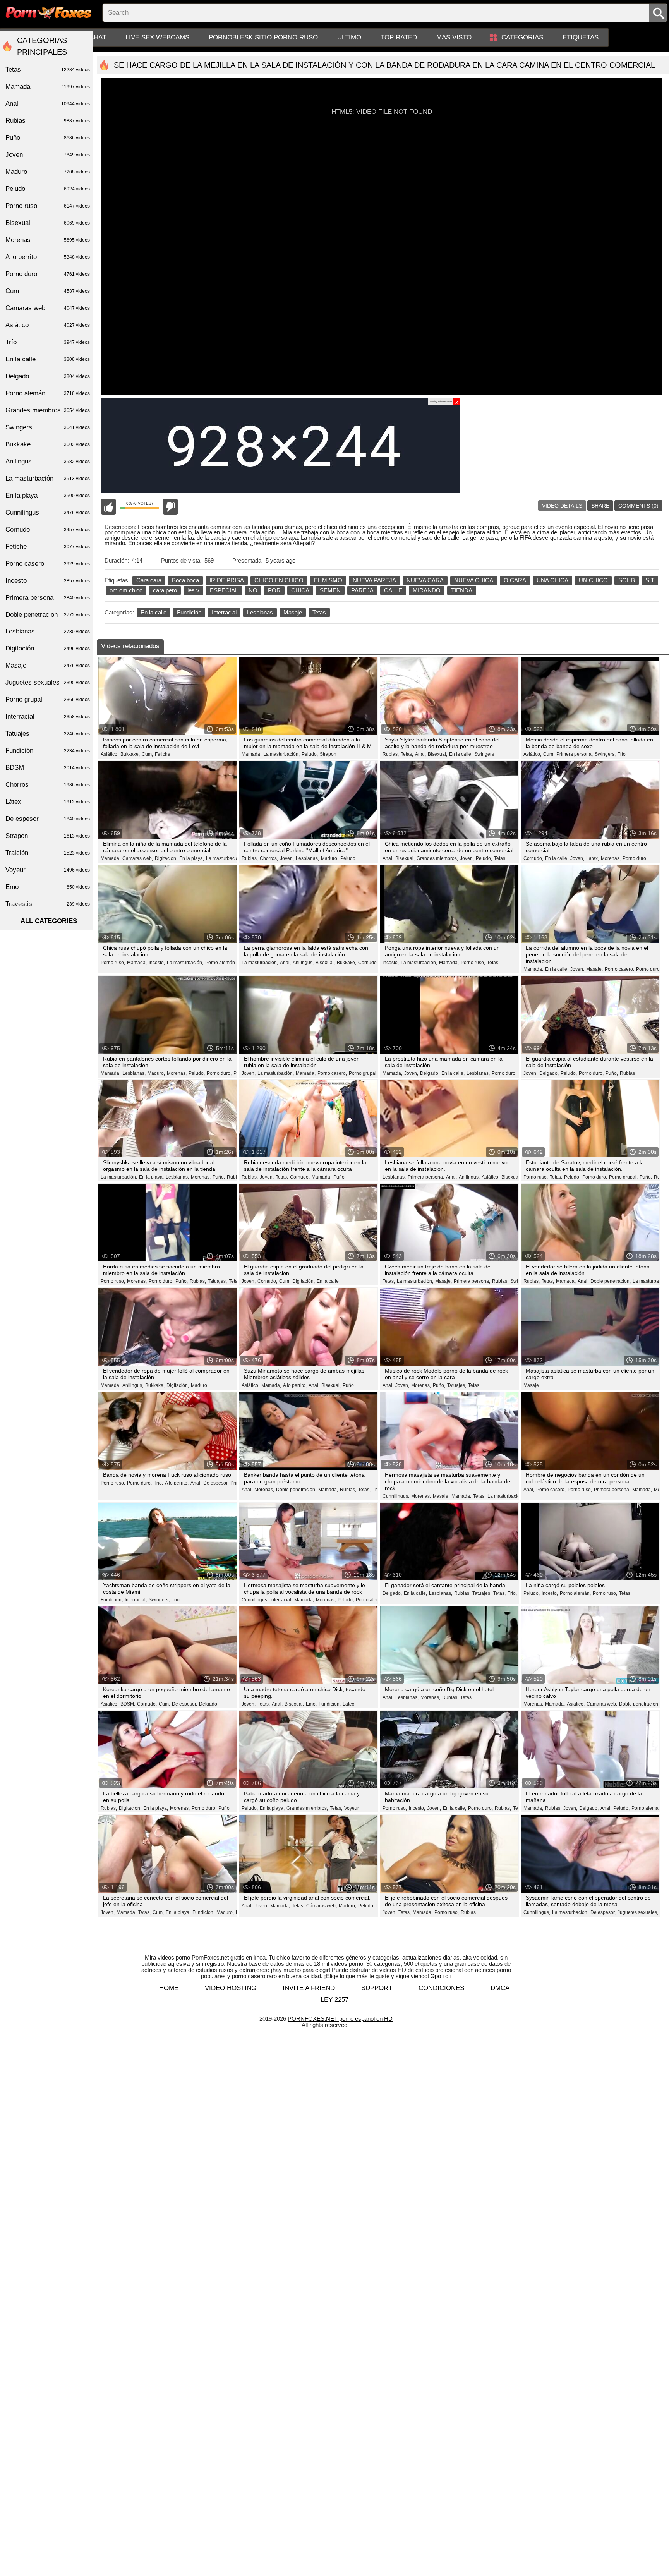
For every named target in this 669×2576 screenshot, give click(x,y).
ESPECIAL (224, 590)
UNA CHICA (552, 580)
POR (274, 590)
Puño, (612, 1073)
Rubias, (391, 754)
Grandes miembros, (437, 858)
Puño (339, 1177)
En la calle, (461, 754)
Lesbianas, (307, 858)
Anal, (420, 754)
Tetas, (407, 754)
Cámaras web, (138, 858)
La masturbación (224, 858)
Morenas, (611, 858)
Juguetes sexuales (48, 682)
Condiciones (441, 1988)
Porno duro (634, 858)
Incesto (48, 581)
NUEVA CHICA (474, 580)
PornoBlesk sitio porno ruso (263, 37)
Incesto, (157, 963)
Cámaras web (48, 308)
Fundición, (112, 1600)
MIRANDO (427, 590)
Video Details (562, 506)
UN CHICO (593, 580)
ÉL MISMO (328, 580)
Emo (48, 887)
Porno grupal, (363, 1073)
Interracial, (136, 1600)
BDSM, (128, 1704)
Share (600, 506)
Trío (622, 754)
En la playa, (192, 858)
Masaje (293, 612)
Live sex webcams (157, 37)
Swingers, (605, 754)
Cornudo (48, 529)
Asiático (48, 325)
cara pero (165, 590)
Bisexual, (437, 754)
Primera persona (48, 598)
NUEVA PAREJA (374, 580)
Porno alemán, (371, 1600)
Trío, (158, 1483)
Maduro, (330, 858)
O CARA (515, 580)
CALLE (393, 590)
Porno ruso (48, 206)
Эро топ (441, 1976)
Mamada (48, 87)
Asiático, (110, 754)
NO (253, 590)
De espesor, (216, 1483)
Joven (48, 155)
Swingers (484, 754)
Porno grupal (48, 699)
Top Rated (399, 37)
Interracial (224, 612)
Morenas (48, 240)
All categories (49, 921)
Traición (48, 853)
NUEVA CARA (425, 580)
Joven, (287, 858)
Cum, (147, 754)
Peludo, (310, 754)
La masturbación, (281, 754)
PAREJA (362, 590)
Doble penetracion (48, 615)
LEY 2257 (334, 2000)
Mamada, (251, 754)
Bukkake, (130, 754)
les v (193, 590)
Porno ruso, (113, 963)
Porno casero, (619, 969)
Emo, (311, 1704)
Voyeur (352, 1808)
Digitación (48, 648)
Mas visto (454, 37)
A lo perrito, (295, 1385)
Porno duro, (219, 1073)
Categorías (522, 37)
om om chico (126, 590)
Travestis (48, 904)
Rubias (627, 1073)
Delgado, (430, 1073)
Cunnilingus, (396, 1496)
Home (169, 1988)
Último (349, 37)
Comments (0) (638, 506)
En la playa (48, 495)
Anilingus (48, 461)
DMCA (500, 1988)
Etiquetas (581, 37)
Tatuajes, (217, 1281)
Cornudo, (533, 858)
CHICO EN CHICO (279, 580)
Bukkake (48, 444)
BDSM (48, 768)
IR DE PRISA (227, 580)
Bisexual (48, 223)
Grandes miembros (48, 410)
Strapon (328, 754)
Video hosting (231, 1988)
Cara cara (149, 580)
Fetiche (163, 754)
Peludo (348, 858)
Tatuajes (48, 734)
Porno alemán (220, 963)
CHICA (300, 590)
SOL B (627, 580)
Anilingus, (303, 963)
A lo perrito (48, 257)
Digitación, (166, 858)
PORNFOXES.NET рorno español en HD (340, 2019)
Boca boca (185, 580)
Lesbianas (260, 612)
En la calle (154, 612)
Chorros (48, 785)
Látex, (593, 858)
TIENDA (462, 590)
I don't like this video (170, 507)
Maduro (199, 1385)
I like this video (108, 507)
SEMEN (330, 590)
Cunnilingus (48, 512)
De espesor (48, 819)
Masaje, (594, 969)
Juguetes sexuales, (638, 1912)
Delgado (208, 1704)
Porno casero (48, 564)
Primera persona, (575, 754)
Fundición (189, 612)
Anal (48, 104)
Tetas (319, 612)
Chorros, (269, 858)
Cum (48, 291)
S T (650, 580)
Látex (348, 1704)
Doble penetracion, (611, 1281)
